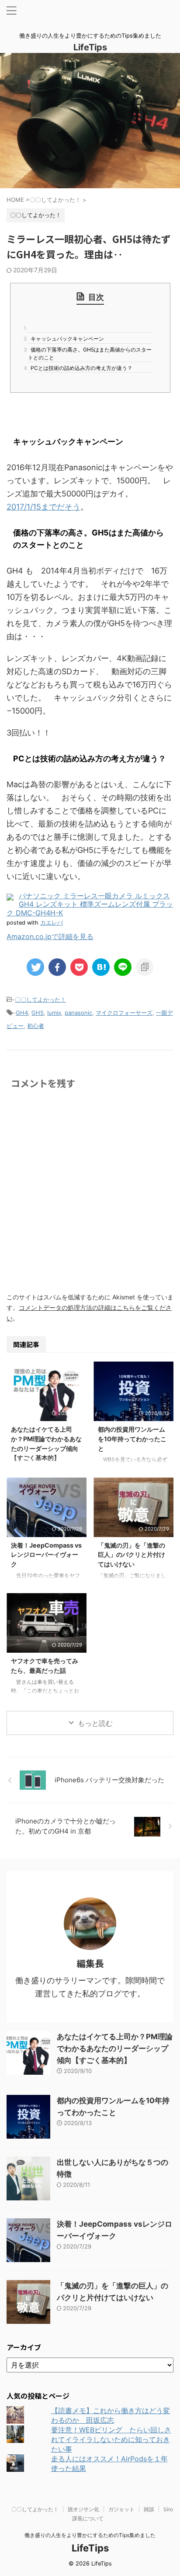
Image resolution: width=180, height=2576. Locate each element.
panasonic (78, 1013)
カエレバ (52, 923)
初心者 (36, 1026)
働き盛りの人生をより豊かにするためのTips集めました (90, 2535)
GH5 (38, 1013)
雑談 (149, 2509)
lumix (54, 1013)
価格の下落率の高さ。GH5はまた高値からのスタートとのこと (90, 354)
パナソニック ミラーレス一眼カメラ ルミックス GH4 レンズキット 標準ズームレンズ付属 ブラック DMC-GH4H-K (90, 904)
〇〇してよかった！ (40, 999)
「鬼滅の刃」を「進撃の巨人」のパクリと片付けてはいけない (132, 1555)
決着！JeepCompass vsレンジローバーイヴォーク (46, 1555)
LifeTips (95, 47)
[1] (90, 328)
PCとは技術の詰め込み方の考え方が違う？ (80, 368)
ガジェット (121, 2509)
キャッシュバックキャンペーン (66, 339)
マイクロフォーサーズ (124, 1013)
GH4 (22, 1013)
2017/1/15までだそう (43, 507)
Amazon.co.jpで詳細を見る (50, 936)
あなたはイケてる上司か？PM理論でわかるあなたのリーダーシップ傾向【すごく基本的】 (115, 2048)
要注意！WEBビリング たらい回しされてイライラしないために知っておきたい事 (111, 2439)
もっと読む (95, 1723)
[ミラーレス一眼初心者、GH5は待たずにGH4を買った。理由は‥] (101, 967)
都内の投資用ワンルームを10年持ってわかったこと (132, 1439)
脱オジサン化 (83, 2509)
